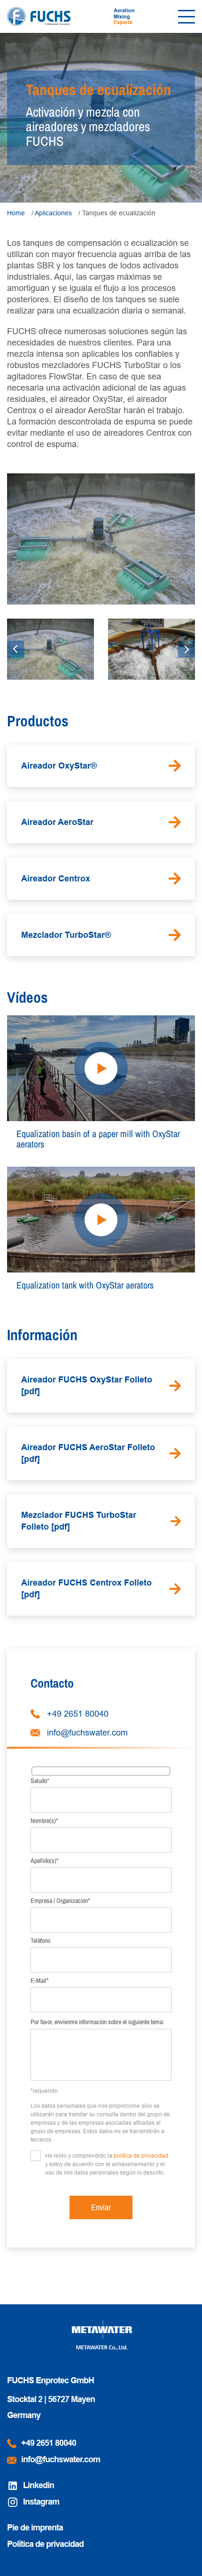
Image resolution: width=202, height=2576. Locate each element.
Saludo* (40, 1781)
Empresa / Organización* (60, 1901)
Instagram (41, 2502)
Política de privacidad (45, 2544)
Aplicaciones (53, 213)
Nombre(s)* (44, 1821)
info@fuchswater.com (87, 1733)
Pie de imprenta (35, 2528)
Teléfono (40, 1940)
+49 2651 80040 (78, 1714)
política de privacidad (141, 2156)
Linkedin (39, 2485)
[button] (16, 649)
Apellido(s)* (44, 1861)
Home (16, 213)
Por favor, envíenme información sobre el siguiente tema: (97, 2022)
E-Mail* (39, 1980)
